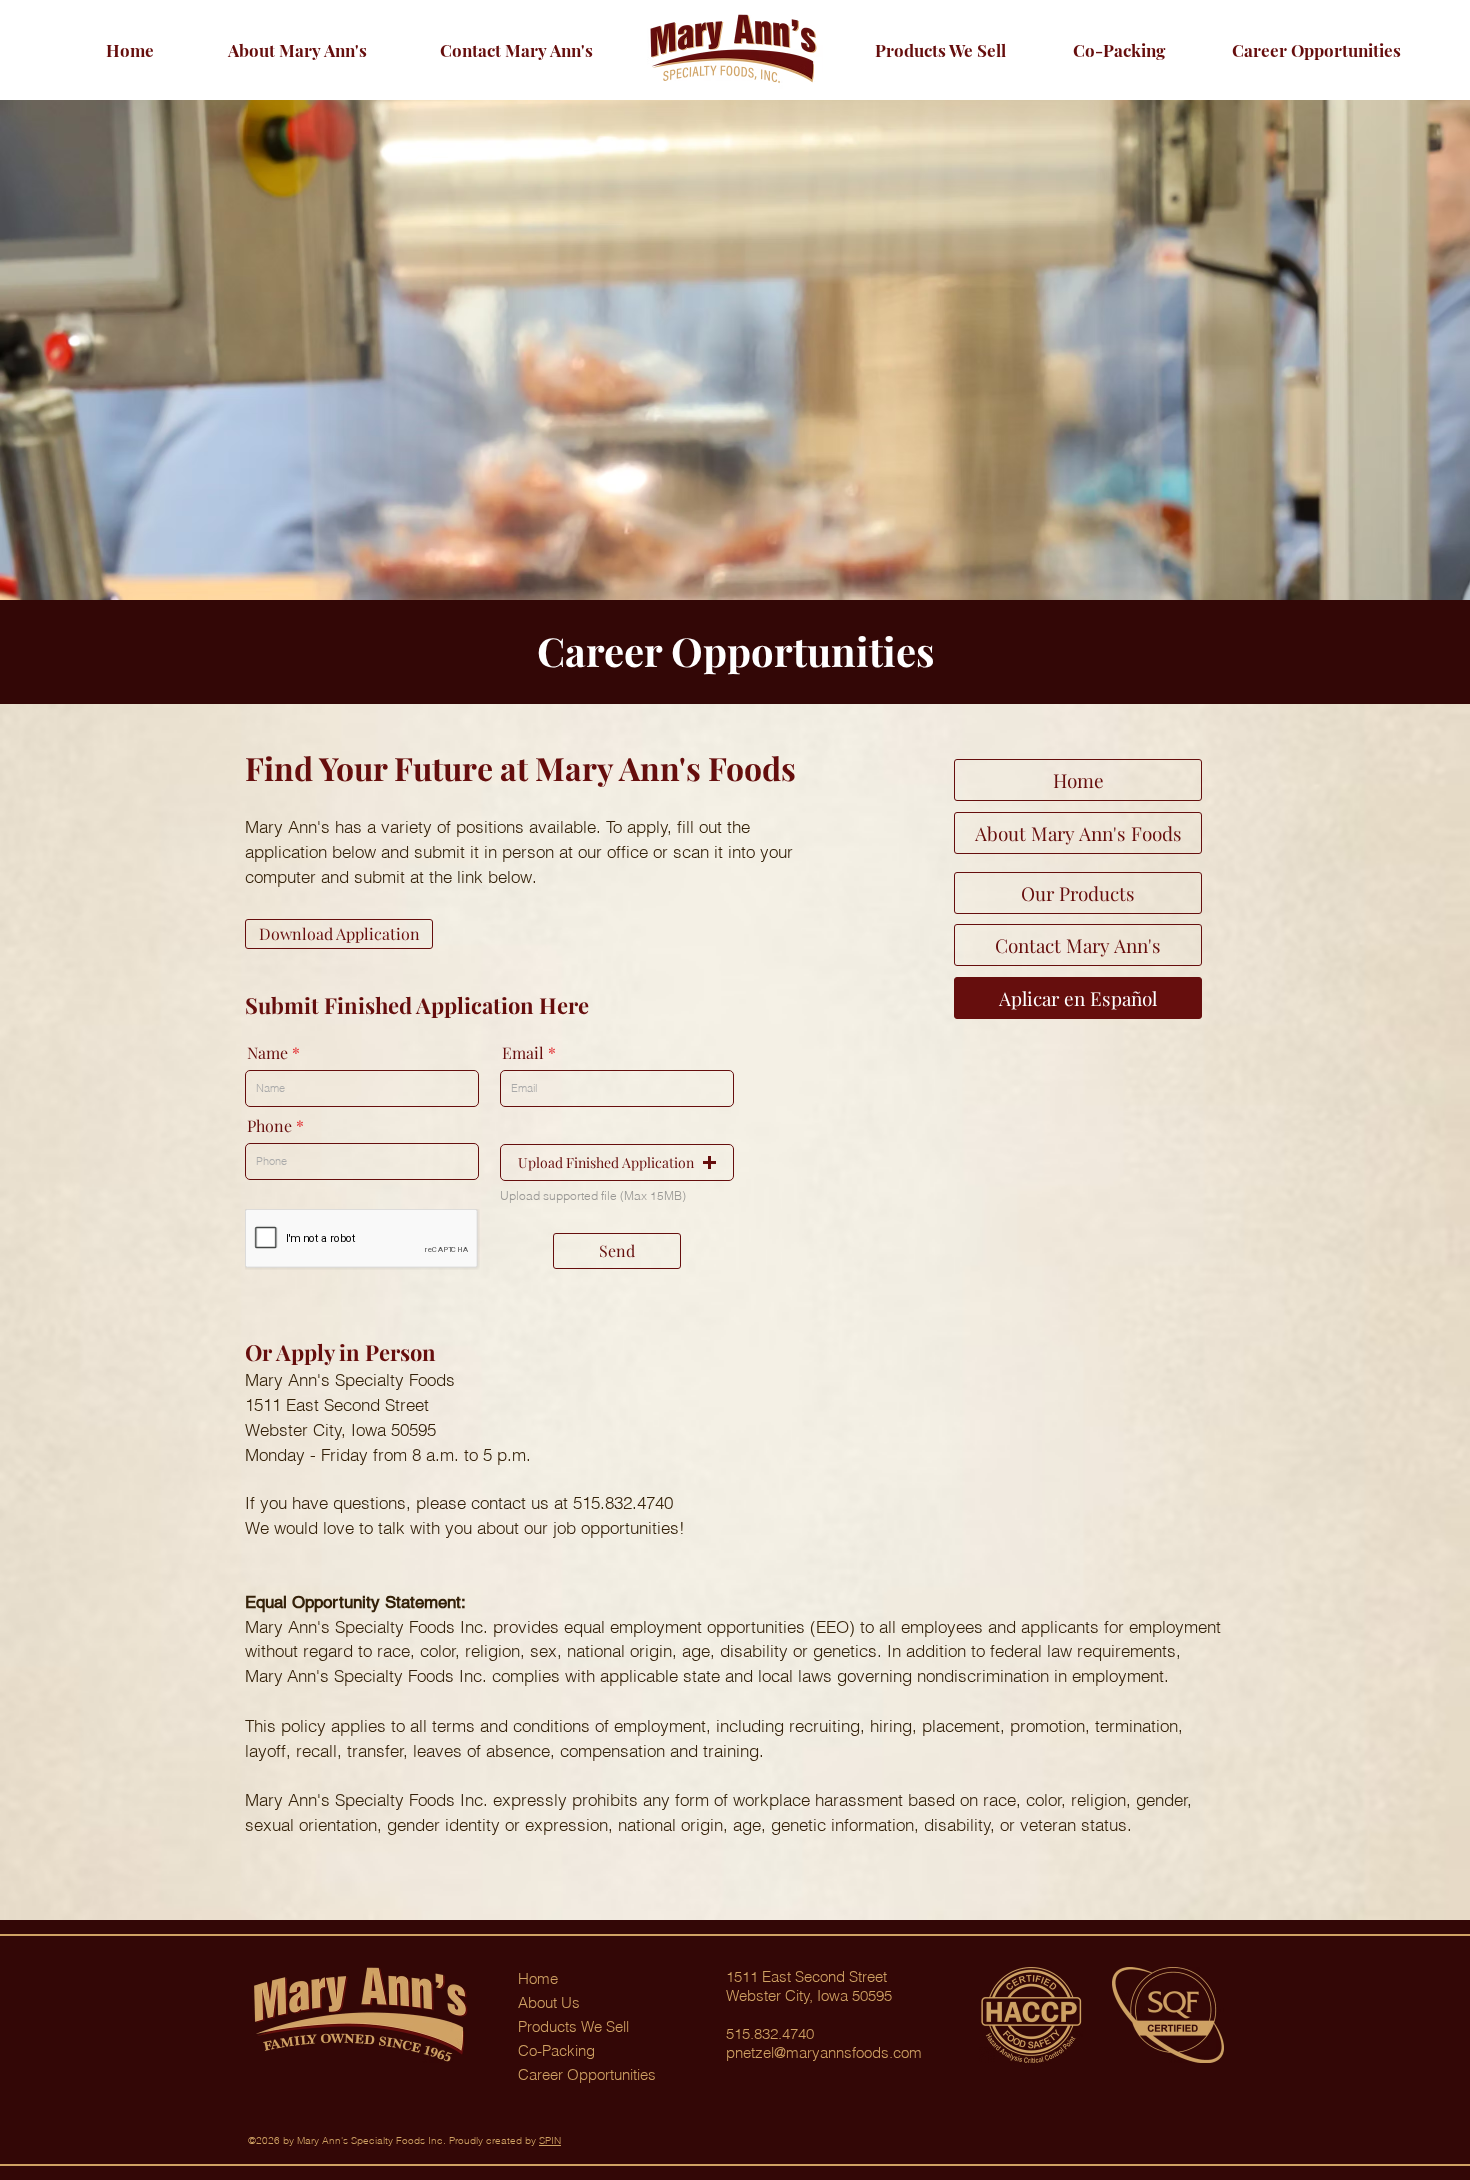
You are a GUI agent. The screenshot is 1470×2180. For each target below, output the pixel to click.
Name (267, 1053)
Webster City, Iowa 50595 (809, 1995)
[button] (1316, 50)
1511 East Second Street (806, 1976)
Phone (269, 1126)
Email (523, 1053)
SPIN (550, 2140)
